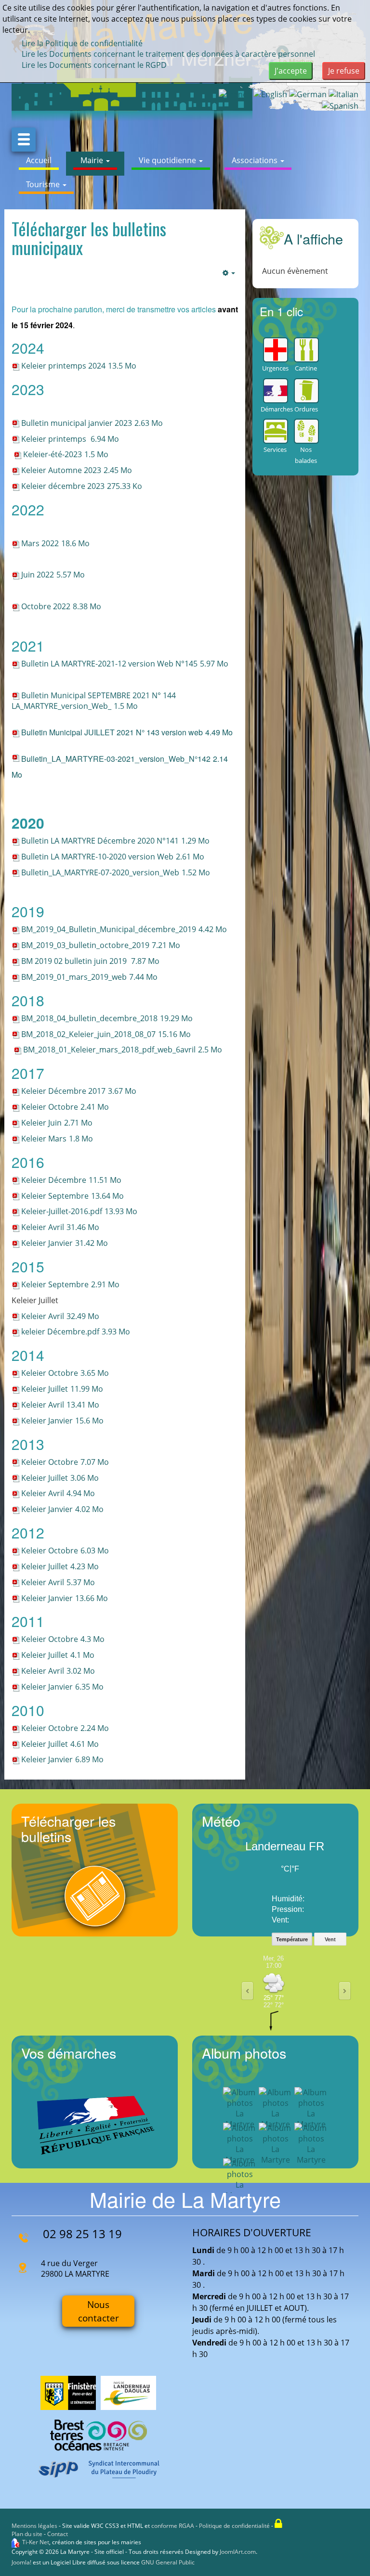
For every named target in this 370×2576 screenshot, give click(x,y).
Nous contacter (99, 2311)
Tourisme (44, 184)
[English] (270, 94)
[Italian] (344, 94)
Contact (58, 2534)
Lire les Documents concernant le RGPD (94, 65)
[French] (235, 94)
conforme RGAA (173, 2526)
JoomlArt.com (238, 2552)
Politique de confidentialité (234, 2526)
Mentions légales (34, 2526)
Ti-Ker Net (36, 2542)
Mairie (93, 160)
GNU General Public (168, 2562)
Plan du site (27, 2534)
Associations (256, 160)
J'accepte (291, 71)
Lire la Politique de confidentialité (82, 43)
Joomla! (21, 2562)
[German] (308, 94)
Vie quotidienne (168, 160)
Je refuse (344, 71)
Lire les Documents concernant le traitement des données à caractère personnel (168, 54)
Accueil (39, 160)
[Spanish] (340, 105)
